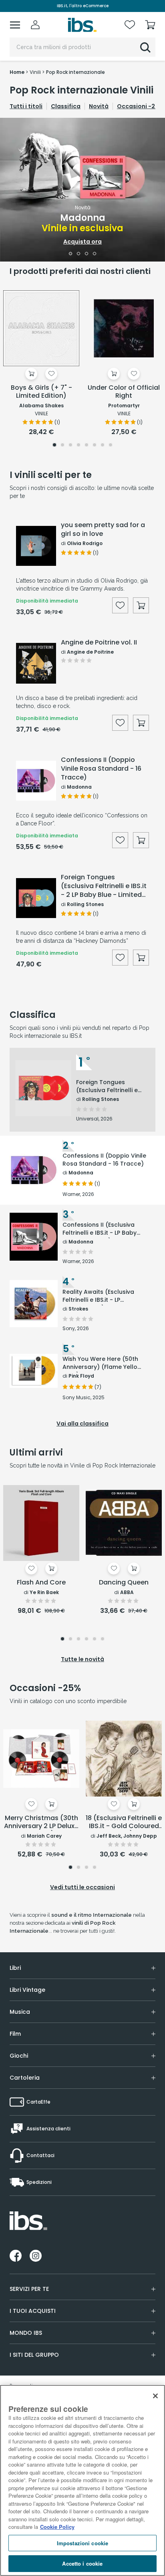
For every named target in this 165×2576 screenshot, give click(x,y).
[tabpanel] (82, 190)
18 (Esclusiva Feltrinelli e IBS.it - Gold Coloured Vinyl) (124, 1822)
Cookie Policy (57, 2527)
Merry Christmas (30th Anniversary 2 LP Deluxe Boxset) (41, 1822)
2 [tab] (79, 254)
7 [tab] (103, 446)
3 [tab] (87, 254)
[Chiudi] (155, 2396)
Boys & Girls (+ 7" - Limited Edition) (41, 392)
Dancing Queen (124, 1583)
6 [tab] (95, 446)
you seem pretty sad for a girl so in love (103, 529)
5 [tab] (87, 446)
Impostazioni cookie (82, 2543)
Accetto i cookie (82, 2563)
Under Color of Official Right (124, 392)
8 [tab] (111, 446)
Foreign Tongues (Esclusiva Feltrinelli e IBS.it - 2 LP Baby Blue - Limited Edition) (104, 886)
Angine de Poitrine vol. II (99, 643)
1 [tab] (70, 254)
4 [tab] (95, 254)
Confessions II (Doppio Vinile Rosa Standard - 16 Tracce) (101, 769)
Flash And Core (41, 1583)
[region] (82, 2480)
